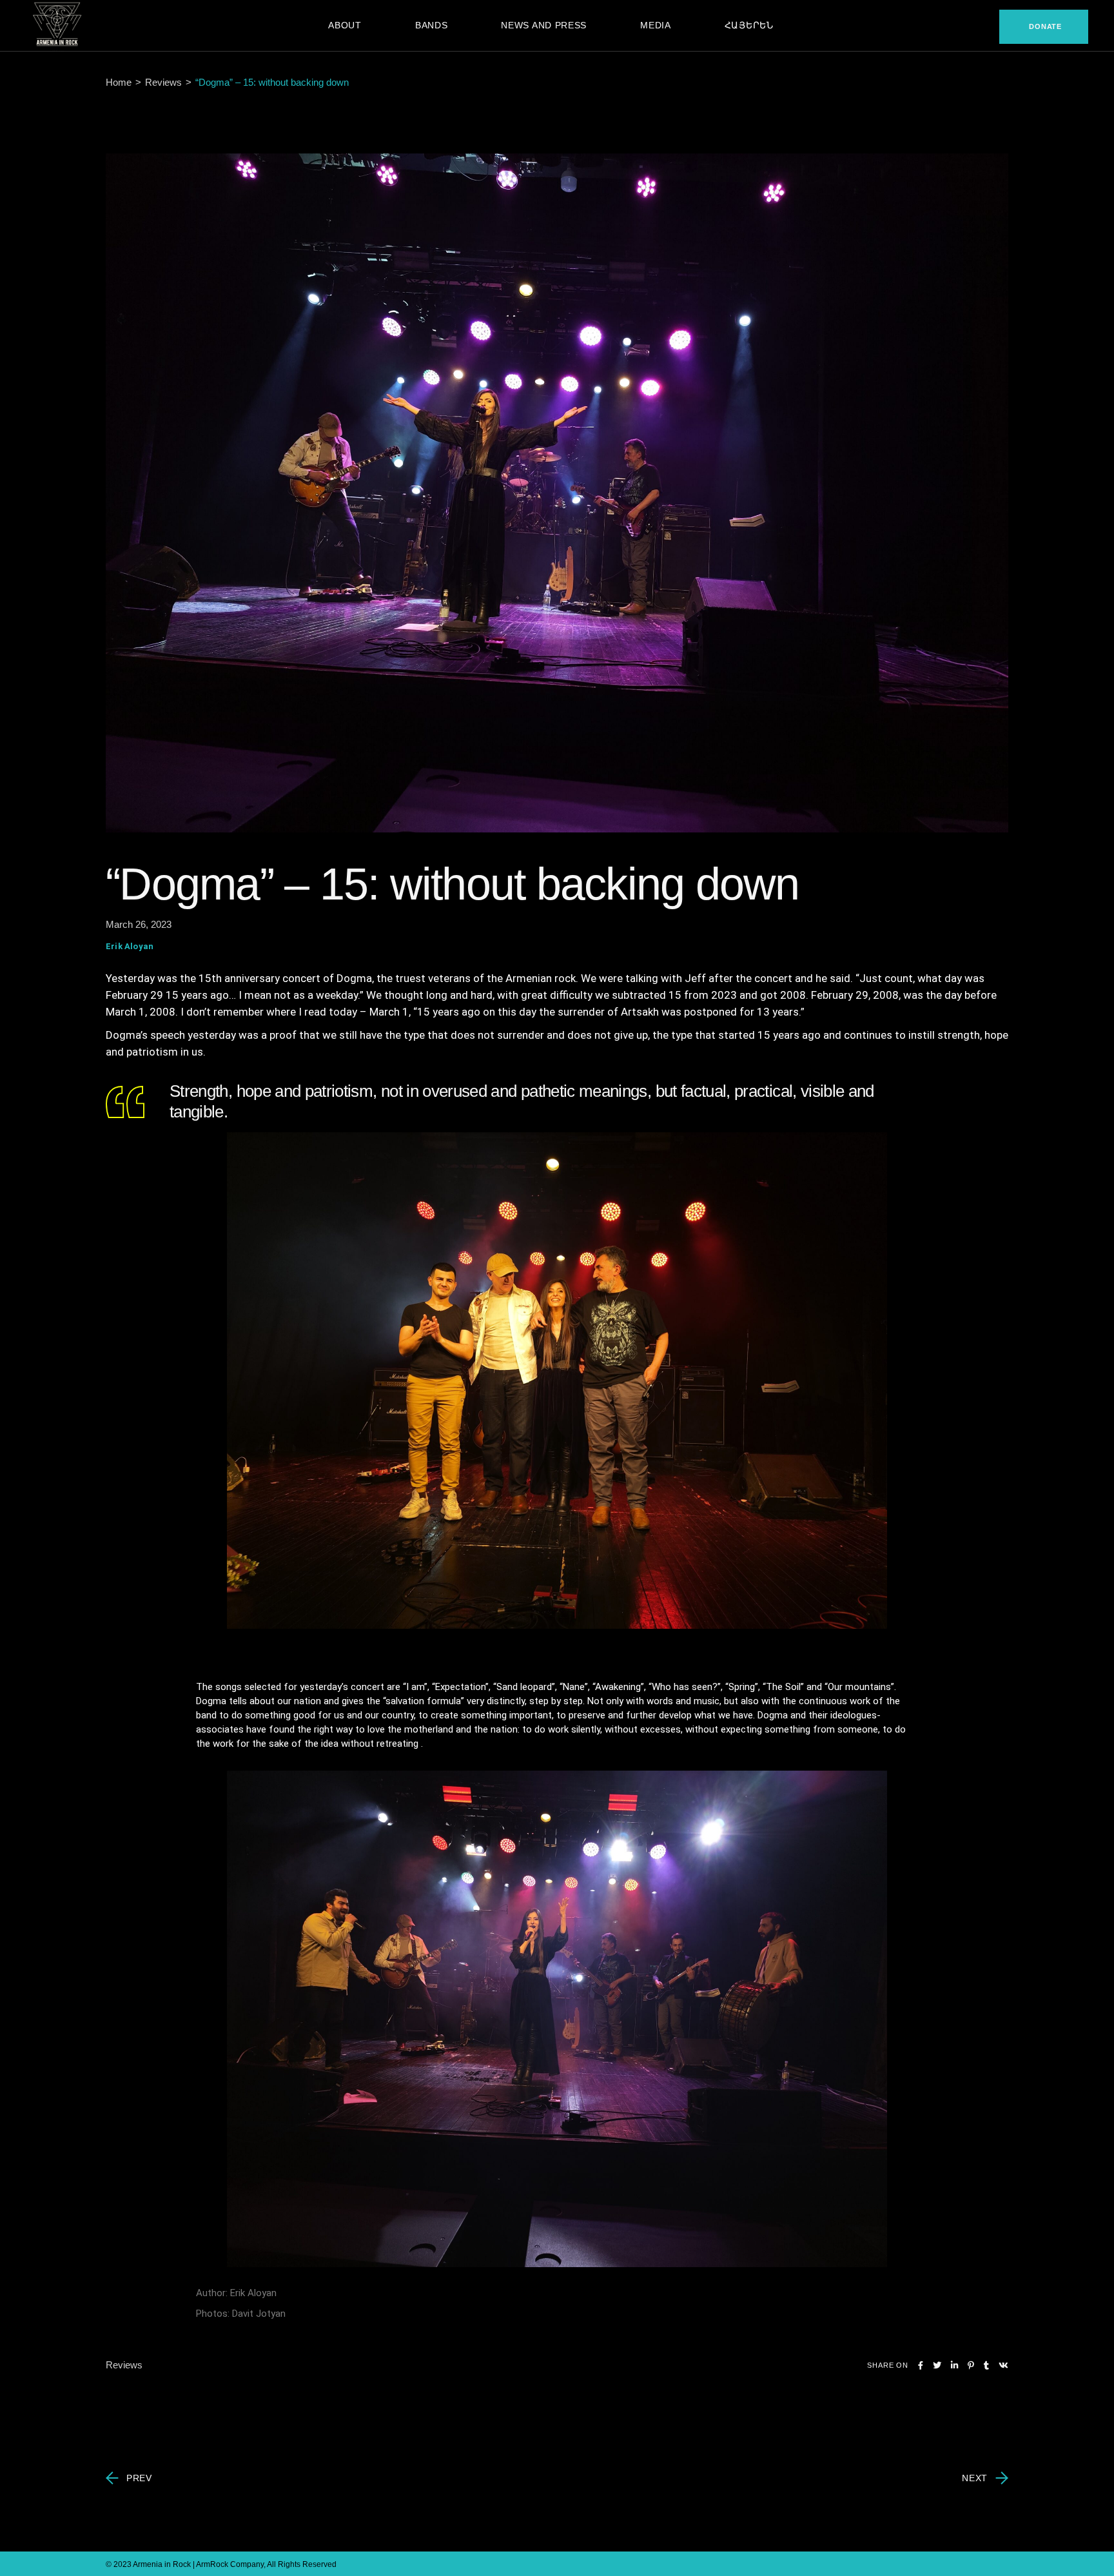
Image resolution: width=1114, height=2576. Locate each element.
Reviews (163, 82)
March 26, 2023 (139, 924)
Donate (1045, 26)
